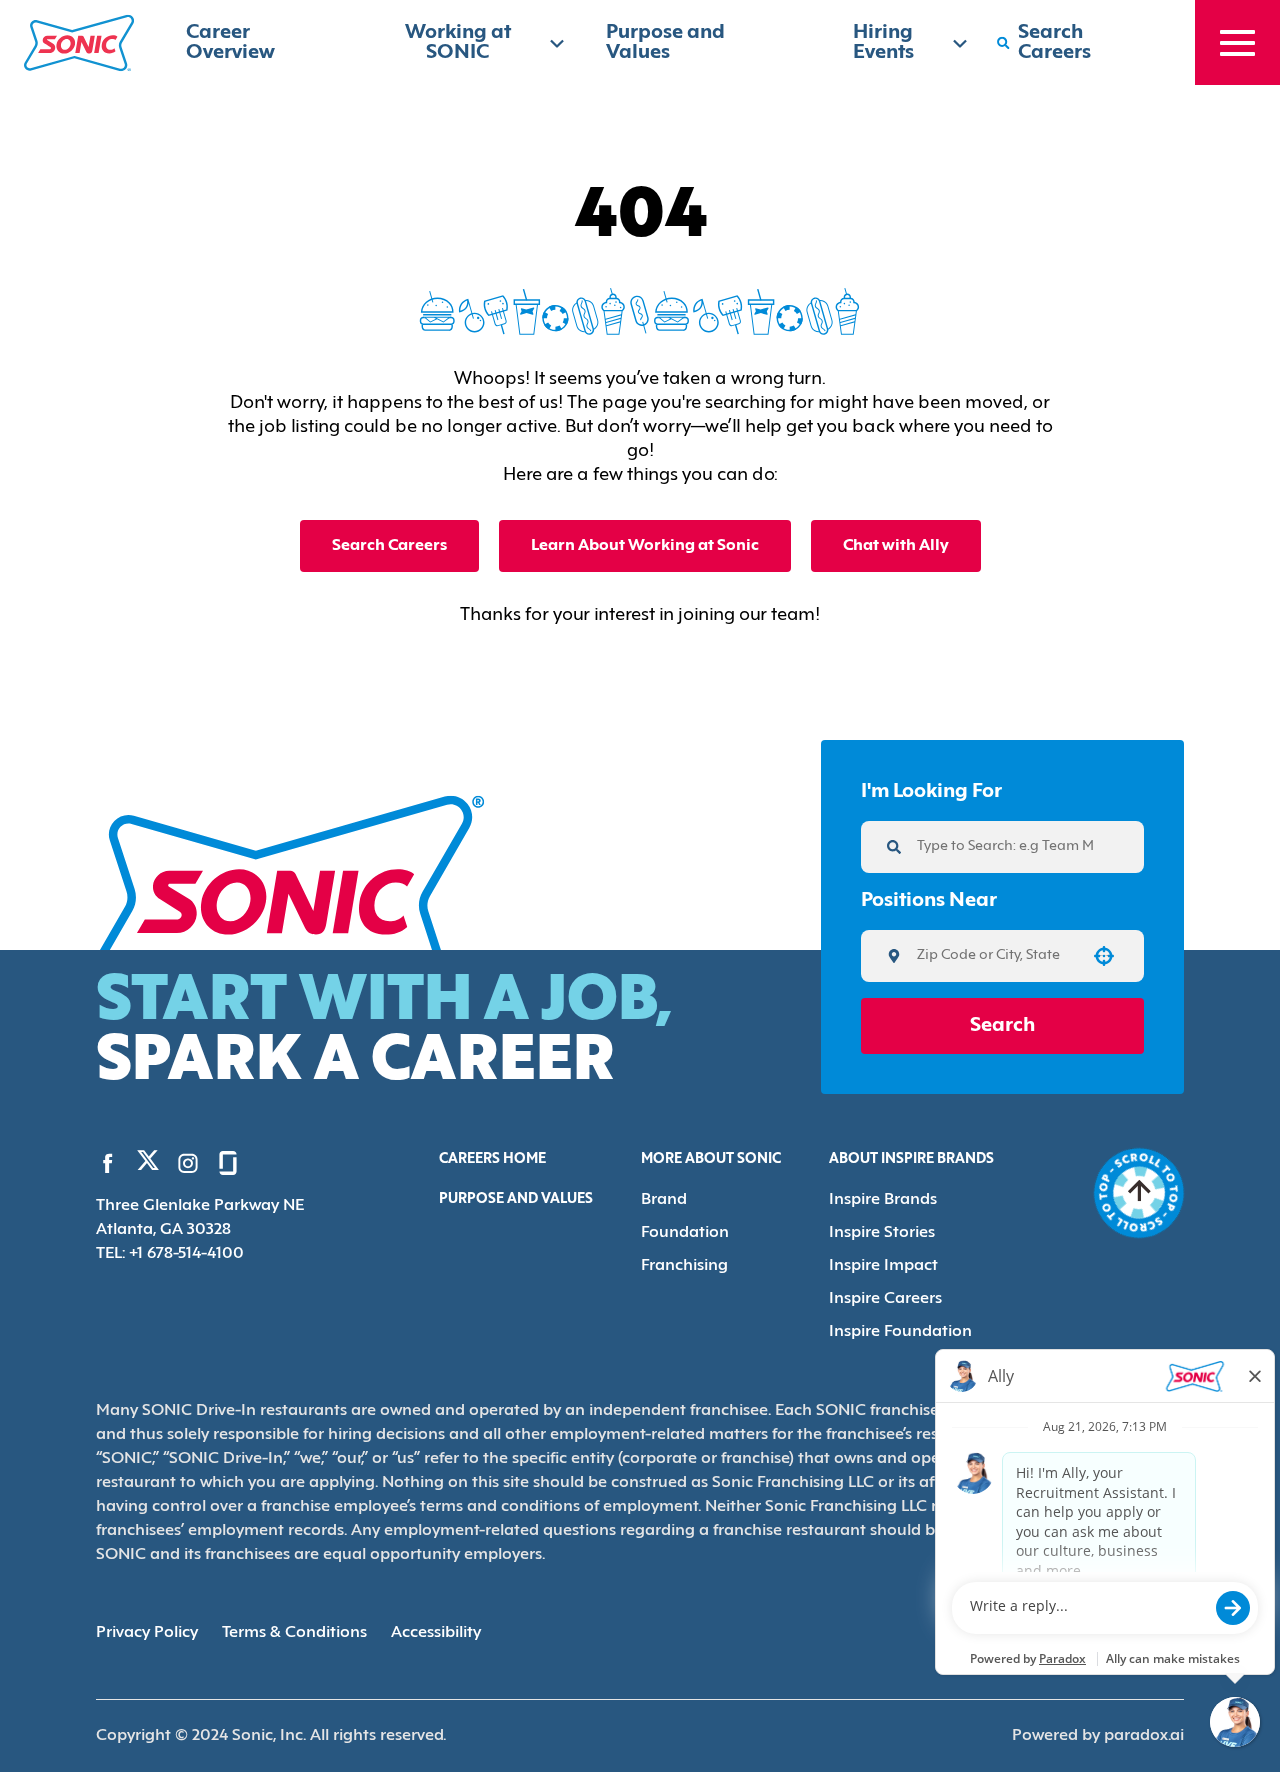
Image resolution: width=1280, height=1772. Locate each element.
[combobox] (995, 956)
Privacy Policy (147, 1633)
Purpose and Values (516, 1199)
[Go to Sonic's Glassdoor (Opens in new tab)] (228, 1163)
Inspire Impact (883, 1266)
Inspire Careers (885, 1299)
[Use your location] (1104, 956)
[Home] (79, 43)
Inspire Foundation (900, 1332)
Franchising (684, 1266)
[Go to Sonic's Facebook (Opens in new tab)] (108, 1163)
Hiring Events (883, 43)
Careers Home (492, 1159)
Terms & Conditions (294, 1633)
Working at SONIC (458, 43)
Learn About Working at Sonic (645, 546)
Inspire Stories (882, 1233)
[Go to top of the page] (1139, 1193)
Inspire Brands (883, 1200)
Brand (664, 1200)
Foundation (685, 1233)
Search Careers (389, 546)
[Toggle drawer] (1237, 42)
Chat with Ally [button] (896, 546)
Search (1002, 1026)
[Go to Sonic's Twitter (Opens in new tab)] (148, 1165)
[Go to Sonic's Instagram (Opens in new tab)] (188, 1163)
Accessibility (436, 1633)
